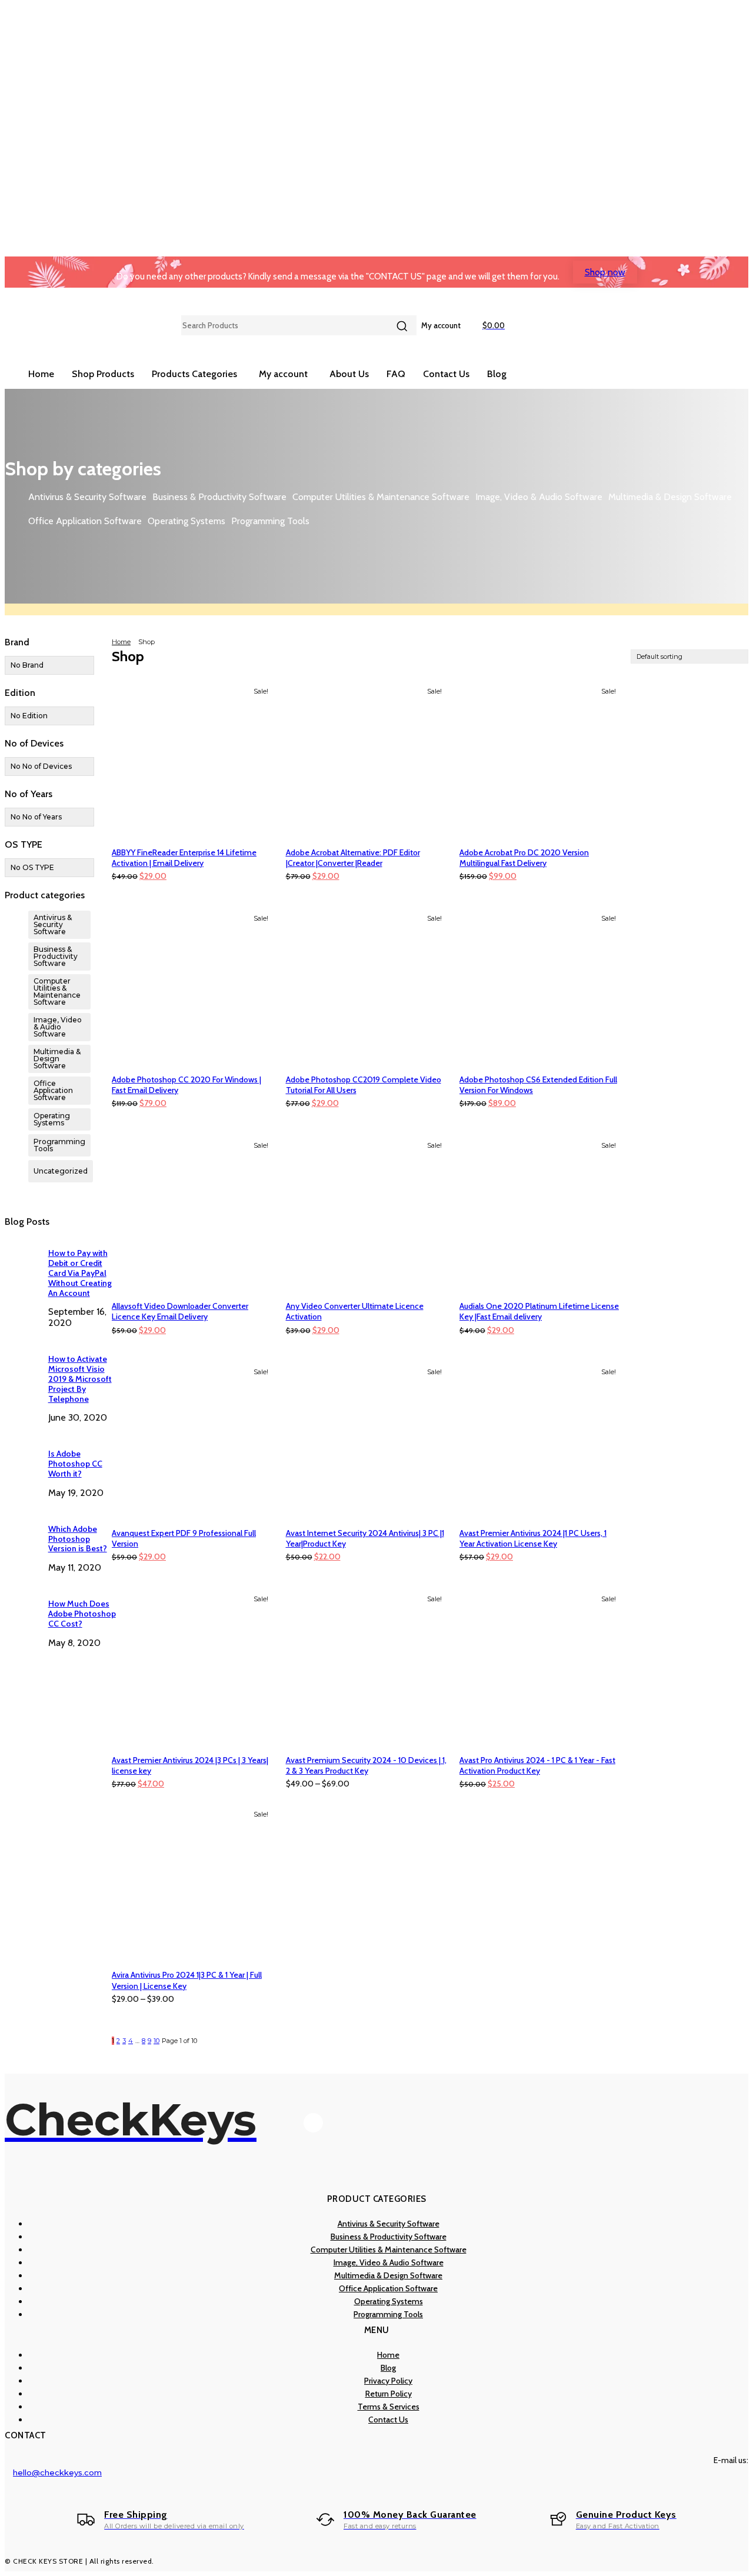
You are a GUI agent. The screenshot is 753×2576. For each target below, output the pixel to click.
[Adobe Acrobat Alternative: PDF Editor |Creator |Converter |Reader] (367, 760)
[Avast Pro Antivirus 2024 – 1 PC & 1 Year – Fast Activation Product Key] (541, 1668)
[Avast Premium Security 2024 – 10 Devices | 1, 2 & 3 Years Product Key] (367, 1668)
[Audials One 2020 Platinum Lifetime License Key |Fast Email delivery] (541, 1214)
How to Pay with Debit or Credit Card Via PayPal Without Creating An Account (80, 1273)
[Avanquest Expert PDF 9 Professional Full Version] (193, 1441)
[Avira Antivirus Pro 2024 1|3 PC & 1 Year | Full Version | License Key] (193, 1883)
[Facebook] (313, 2123)
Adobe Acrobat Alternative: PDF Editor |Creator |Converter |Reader (353, 858)
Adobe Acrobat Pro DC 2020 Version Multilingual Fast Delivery (524, 858)
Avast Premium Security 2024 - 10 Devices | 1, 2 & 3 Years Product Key (366, 1765)
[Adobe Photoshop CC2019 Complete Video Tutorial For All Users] (367, 987)
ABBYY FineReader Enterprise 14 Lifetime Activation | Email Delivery (184, 858)
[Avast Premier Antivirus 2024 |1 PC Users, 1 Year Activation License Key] (541, 1441)
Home (121, 642)
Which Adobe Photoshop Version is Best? (78, 1539)
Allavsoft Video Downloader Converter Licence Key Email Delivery (180, 1311)
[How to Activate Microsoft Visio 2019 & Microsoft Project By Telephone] (22, 1359)
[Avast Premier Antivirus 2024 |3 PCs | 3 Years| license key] (193, 1668)
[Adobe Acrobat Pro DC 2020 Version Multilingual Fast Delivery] (541, 760)
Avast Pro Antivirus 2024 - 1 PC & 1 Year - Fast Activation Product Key (537, 1765)
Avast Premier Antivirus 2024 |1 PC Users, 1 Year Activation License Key (533, 1538)
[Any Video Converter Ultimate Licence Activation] (367, 1214)
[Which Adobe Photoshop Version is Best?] (22, 1529)
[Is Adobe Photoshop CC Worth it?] (22, 1454)
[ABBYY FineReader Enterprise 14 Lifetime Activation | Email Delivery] (193, 760)
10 (156, 2041)
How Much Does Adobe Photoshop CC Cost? (82, 1614)
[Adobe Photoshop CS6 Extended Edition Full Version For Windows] (541, 987)
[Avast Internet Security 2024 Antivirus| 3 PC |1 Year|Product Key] (367, 1441)
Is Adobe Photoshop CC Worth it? (75, 1464)
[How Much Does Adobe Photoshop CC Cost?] (22, 1604)
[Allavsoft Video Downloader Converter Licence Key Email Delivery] (193, 1214)
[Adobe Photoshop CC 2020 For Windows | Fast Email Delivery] (193, 987)
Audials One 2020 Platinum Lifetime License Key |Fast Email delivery (539, 1311)
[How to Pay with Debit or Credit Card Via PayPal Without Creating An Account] (22, 1254)
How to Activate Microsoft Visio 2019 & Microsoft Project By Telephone (80, 1379)
